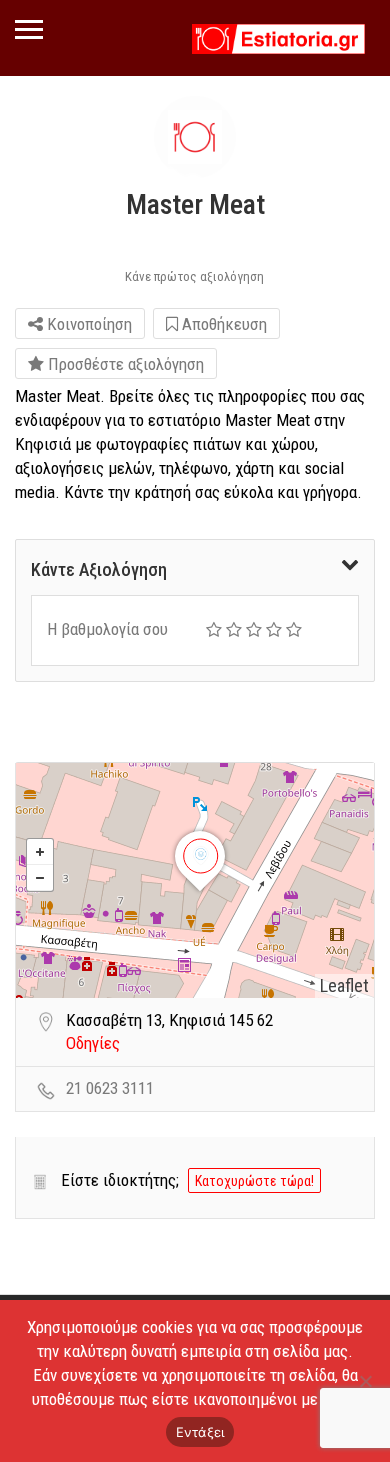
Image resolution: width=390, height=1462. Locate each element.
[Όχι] (365, 1381)
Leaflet (344, 985)
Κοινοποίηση (87, 324)
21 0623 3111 (110, 1088)
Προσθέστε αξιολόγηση (124, 364)
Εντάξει (200, 1432)
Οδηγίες (93, 1043)
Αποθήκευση (222, 324)
